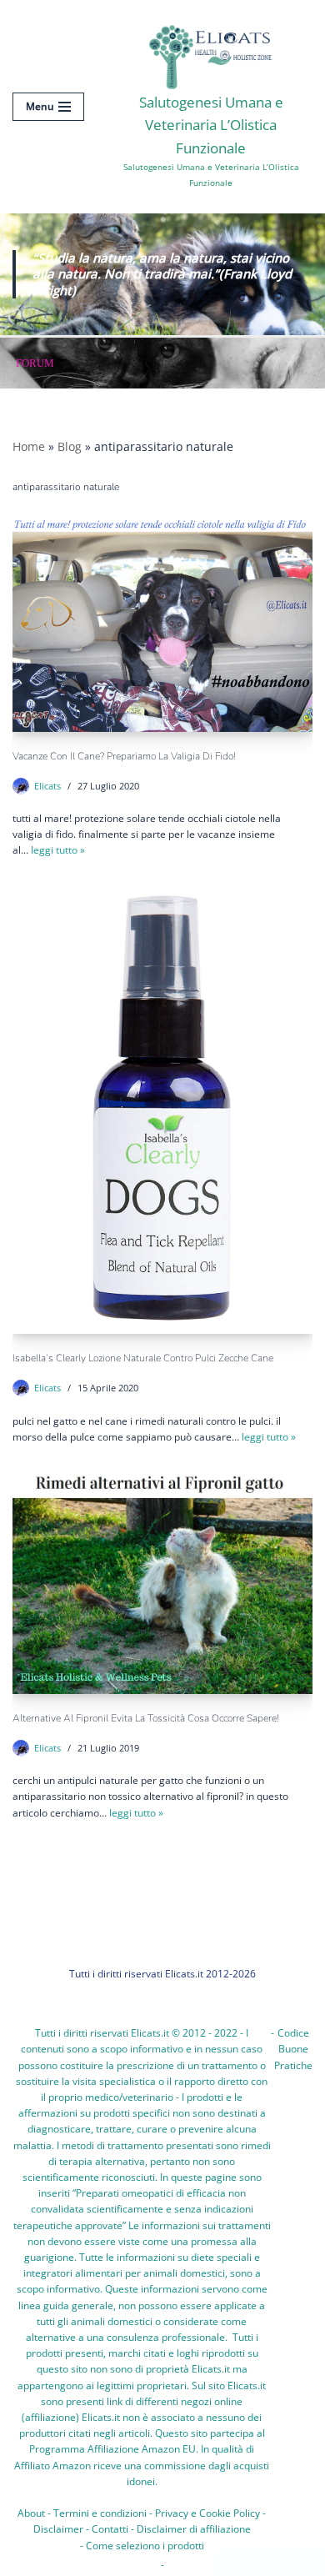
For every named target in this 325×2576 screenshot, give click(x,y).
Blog (70, 446)
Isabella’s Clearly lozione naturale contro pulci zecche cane (143, 1358)
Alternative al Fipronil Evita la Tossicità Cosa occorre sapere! (146, 1718)
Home (29, 446)
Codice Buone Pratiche (293, 2049)
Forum (35, 363)
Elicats (47, 786)
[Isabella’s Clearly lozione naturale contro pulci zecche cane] (162, 1109)
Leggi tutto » (58, 850)
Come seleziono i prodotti (145, 2546)
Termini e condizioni (100, 2513)
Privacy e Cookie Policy (207, 2513)
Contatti (110, 2529)
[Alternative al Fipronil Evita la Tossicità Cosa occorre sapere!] (162, 1582)
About (31, 2513)
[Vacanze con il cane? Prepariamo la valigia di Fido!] (162, 626)
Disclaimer (58, 2529)
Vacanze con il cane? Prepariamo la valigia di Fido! (124, 756)
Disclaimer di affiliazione (194, 2529)
